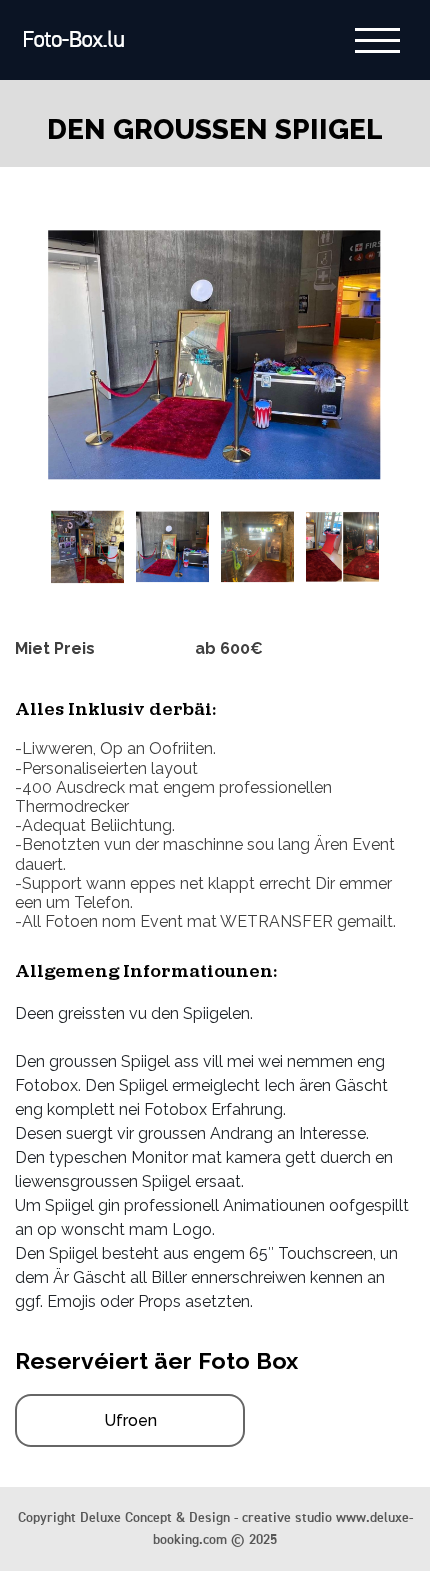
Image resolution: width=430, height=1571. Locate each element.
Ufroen (130, 1420)
